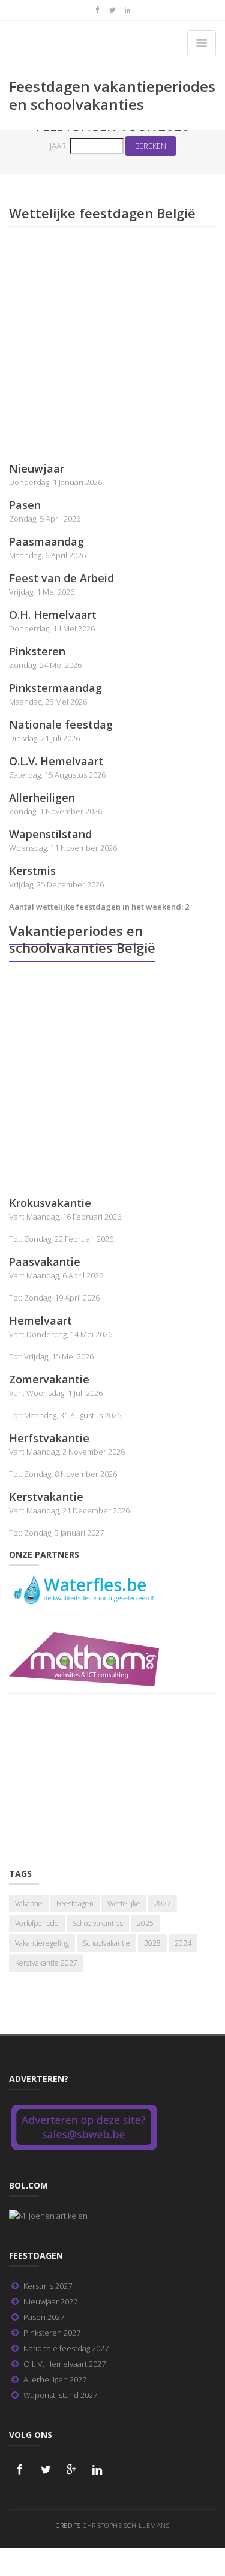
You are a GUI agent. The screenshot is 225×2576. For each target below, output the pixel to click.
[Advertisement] (112, 349)
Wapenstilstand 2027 (60, 2395)
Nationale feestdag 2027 (66, 2348)
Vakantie (29, 1904)
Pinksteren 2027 (52, 2333)
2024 (183, 1943)
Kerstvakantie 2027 (46, 1963)
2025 (145, 1923)
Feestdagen (75, 1904)
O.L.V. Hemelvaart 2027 (64, 2364)
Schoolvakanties (98, 1923)
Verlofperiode (37, 1923)
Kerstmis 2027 (48, 2286)
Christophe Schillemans (126, 2525)
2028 (152, 1943)
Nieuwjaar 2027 (50, 2301)
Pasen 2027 (44, 2317)
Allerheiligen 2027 (55, 2379)
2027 (163, 1904)
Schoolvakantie (106, 1943)
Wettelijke (124, 1904)
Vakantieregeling (42, 1943)
